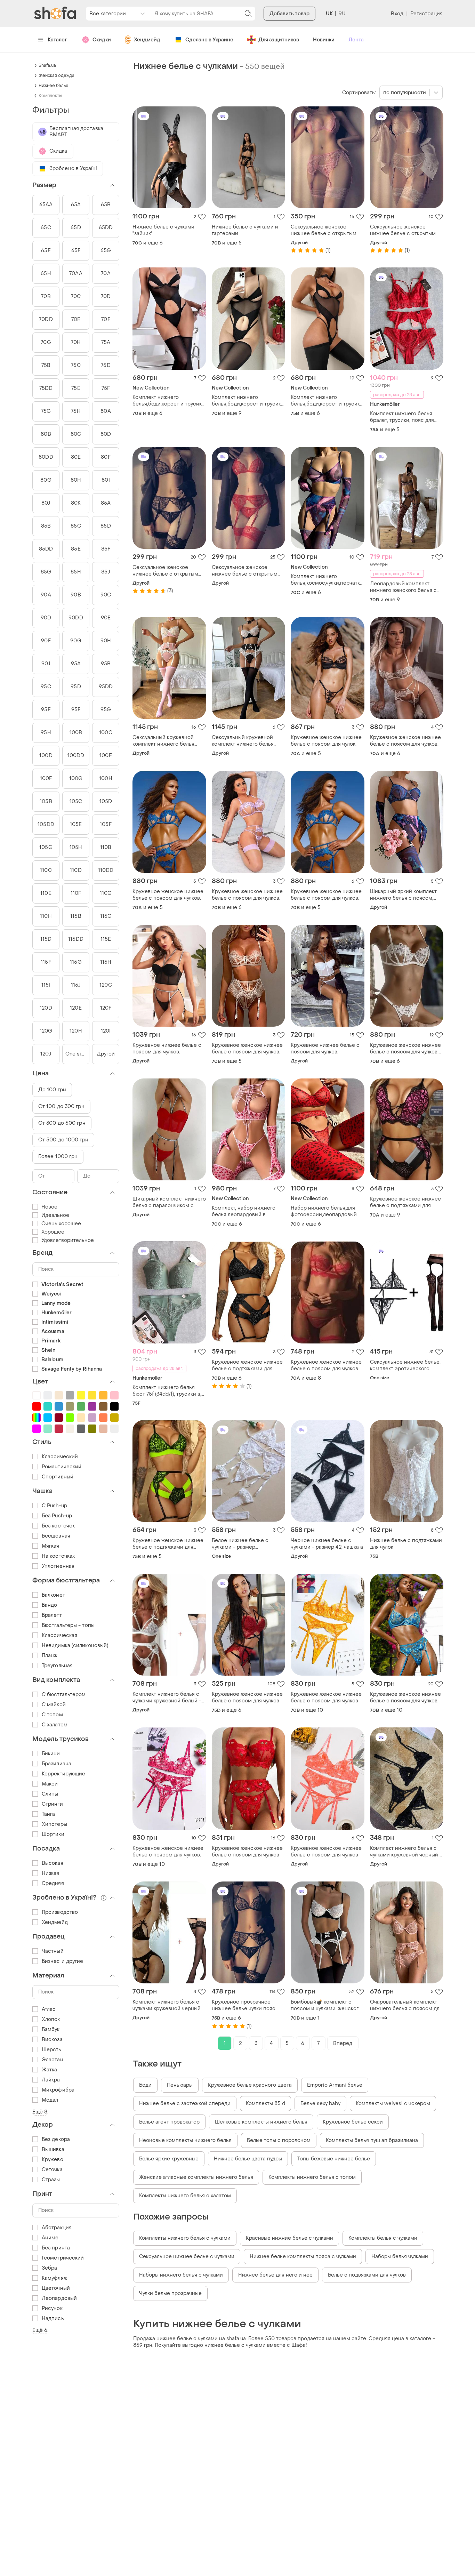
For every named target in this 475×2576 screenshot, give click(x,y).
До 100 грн (52, 1090)
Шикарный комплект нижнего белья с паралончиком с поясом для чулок (169, 1202)
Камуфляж (54, 2278)
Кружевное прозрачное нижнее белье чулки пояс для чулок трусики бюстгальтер (244, 2005)
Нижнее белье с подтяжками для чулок (406, 1544)
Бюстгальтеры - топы (68, 1625)
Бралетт (52, 1615)
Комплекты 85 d (265, 2104)
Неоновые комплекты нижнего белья (185, 2140)
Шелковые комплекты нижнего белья (261, 2122)
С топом (52, 1715)
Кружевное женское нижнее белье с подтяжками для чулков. (247, 1365)
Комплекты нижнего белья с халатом (185, 2196)
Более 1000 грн (58, 1157)
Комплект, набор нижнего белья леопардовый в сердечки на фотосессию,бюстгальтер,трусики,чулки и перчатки (249, 1211)
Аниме (50, 2238)
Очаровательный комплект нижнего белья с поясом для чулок (406, 2005)
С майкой (54, 1705)
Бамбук (51, 2029)
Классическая (59, 1635)
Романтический (62, 1467)
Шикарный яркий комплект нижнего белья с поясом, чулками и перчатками (403, 895)
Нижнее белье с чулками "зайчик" (163, 230)
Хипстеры (54, 1824)
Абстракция (57, 2228)
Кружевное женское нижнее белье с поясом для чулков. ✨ (405, 1049)
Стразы (51, 2180)
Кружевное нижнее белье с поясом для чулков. (167, 1049)
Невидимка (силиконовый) (75, 1646)
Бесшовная (56, 1536)
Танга (49, 1814)
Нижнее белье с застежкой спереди (185, 2104)
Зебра (50, 2268)
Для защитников (279, 40)
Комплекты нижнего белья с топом (312, 2177)
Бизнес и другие (63, 1961)
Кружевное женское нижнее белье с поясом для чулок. (326, 741)
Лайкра (51, 2080)
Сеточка (52, 2170)
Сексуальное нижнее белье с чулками (187, 2257)
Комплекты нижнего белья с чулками (185, 2238)
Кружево (53, 2160)
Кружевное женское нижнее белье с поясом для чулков (247, 1698)
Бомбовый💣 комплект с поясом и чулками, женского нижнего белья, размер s (326, 2005)
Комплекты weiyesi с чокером (393, 2104)
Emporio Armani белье (335, 2085)
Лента (356, 40)
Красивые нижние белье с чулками (289, 2238)
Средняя (53, 1883)
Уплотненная (58, 1566)
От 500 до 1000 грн (63, 1140)
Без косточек (58, 1526)
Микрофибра (58, 2090)
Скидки (102, 40)
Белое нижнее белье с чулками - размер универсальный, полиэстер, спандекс (247, 1544)
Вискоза (52, 2040)
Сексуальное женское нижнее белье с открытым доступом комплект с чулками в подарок (324, 230)
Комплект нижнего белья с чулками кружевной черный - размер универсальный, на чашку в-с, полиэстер (406, 1852)
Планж (50, 1656)
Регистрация (426, 14)
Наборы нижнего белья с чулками (181, 2275)
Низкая (51, 1873)
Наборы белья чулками (400, 2257)
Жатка (50, 2070)
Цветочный (56, 2288)
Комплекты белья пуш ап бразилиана (372, 2140)
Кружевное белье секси (353, 2122)
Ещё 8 (40, 2112)
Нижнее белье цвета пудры (248, 2159)
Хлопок (51, 2019)
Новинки (324, 40)
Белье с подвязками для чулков (367, 2275)
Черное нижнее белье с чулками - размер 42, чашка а (327, 1544)
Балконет (53, 1595)
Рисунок (52, 2308)
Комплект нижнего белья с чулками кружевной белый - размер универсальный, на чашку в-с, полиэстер (167, 1698)
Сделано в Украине (209, 40)
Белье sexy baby (320, 2104)
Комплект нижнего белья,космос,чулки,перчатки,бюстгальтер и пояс (328, 580)
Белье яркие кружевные (169, 2159)
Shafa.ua (47, 65)
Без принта (56, 2248)
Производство (60, 1912)
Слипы (50, 1794)
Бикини (51, 1754)
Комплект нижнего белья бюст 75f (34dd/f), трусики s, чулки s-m (167, 1391)
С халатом (55, 1725)
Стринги (52, 1804)
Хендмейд (147, 40)
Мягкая (51, 1546)
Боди (145, 2085)
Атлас (49, 2009)
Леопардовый (59, 2298)
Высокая (53, 1863)
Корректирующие (63, 1774)
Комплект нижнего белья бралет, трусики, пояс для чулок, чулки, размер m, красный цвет (402, 417)
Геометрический (63, 2258)
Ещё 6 (40, 2330)
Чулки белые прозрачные (170, 2293)
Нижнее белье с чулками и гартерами (245, 230)
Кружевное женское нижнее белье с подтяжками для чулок (405, 1202)
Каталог (58, 40)
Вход (397, 14)
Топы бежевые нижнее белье (334, 2159)
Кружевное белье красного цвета (250, 2085)
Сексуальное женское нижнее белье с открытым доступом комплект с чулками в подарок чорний (166, 571)
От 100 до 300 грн (61, 1106)
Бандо (50, 1605)
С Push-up (54, 1506)
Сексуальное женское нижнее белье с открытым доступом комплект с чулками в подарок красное (246, 571)
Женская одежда (57, 75)
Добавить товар (289, 14)
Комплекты (50, 96)
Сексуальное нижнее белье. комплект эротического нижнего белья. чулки (405, 1365)
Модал (50, 2100)
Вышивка (53, 2149)
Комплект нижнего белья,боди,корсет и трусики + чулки (169, 401)
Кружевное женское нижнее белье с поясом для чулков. (405, 741)
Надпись (53, 2318)
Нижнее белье (54, 86)
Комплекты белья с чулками (383, 2238)
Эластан (53, 2060)
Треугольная (57, 1666)
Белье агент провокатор (169, 2122)
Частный (53, 1951)
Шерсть (52, 2050)
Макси (50, 1784)
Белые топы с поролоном (279, 2140)
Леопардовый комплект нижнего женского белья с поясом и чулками (403, 587)
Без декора (56, 2139)
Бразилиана (57, 1764)
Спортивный (58, 1477)
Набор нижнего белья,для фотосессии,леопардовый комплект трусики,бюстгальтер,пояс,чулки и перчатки (328, 1211)
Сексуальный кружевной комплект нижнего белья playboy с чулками (163, 741)
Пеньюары (180, 2085)
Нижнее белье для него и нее (275, 2275)
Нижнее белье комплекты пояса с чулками (303, 2257)
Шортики (53, 1834)
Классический (60, 1457)
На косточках (58, 1556)
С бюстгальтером (64, 1695)
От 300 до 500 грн (62, 1123)
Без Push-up (57, 1516)
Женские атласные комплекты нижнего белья (196, 2177)
